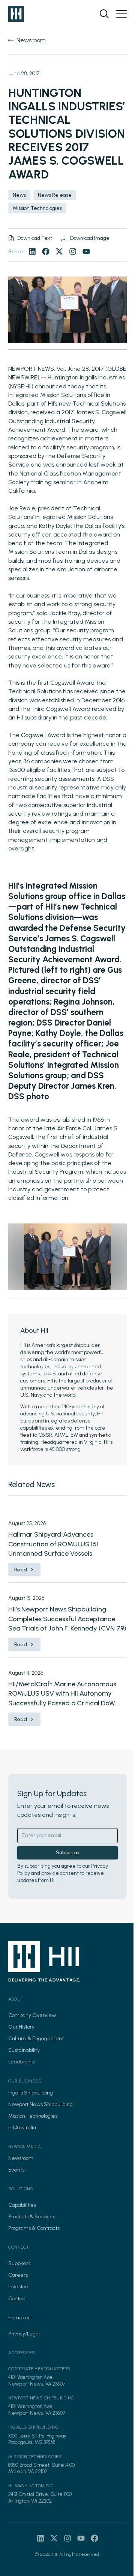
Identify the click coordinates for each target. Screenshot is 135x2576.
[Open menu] (121, 14)
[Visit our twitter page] (59, 251)
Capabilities (22, 2205)
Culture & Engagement (36, 2039)
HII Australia (22, 2128)
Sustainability (24, 2050)
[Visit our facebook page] (46, 251)
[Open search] (104, 14)
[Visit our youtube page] (86, 251)
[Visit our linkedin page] (32, 251)
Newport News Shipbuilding (40, 2104)
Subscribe (68, 1853)
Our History (21, 2027)
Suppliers (19, 2263)
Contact (18, 2299)
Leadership (21, 2062)
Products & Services (32, 2217)
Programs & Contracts (34, 2228)
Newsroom (21, 2158)
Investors (19, 2287)
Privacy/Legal (24, 2334)
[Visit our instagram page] (73, 251)
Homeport (20, 2318)
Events (16, 2170)
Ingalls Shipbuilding (31, 2093)
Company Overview (32, 2015)
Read (21, 1570)
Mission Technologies (33, 2116)
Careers (18, 2275)
